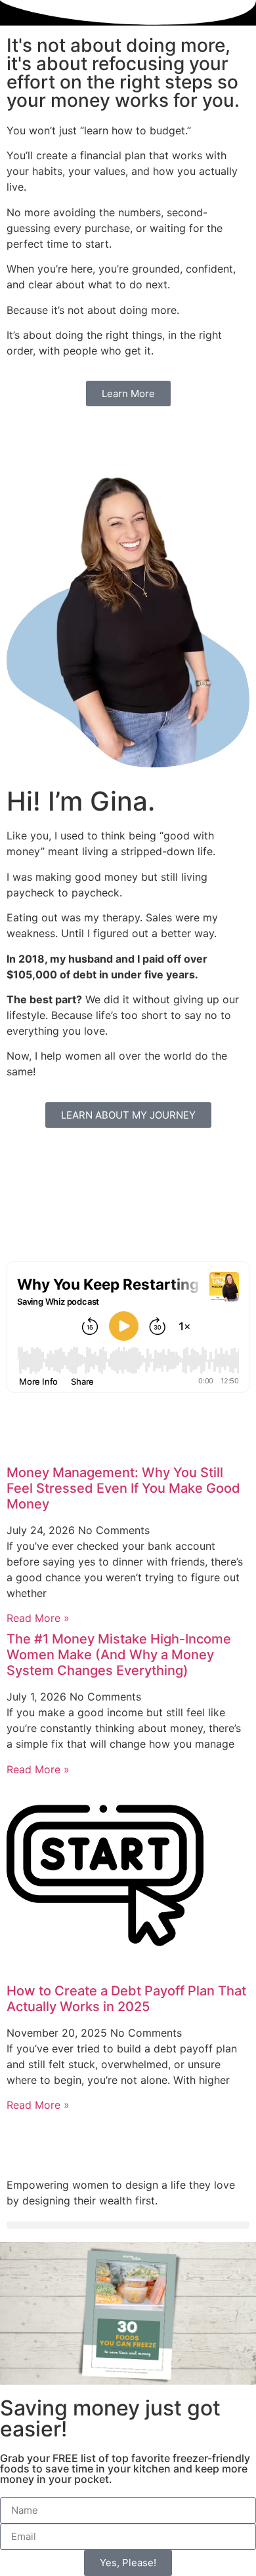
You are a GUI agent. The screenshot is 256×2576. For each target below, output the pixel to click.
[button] (128, 2225)
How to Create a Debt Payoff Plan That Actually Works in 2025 (126, 1999)
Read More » (38, 1618)
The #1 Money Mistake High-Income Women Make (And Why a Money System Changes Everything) (119, 1655)
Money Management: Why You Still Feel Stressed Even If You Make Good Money (123, 1488)
